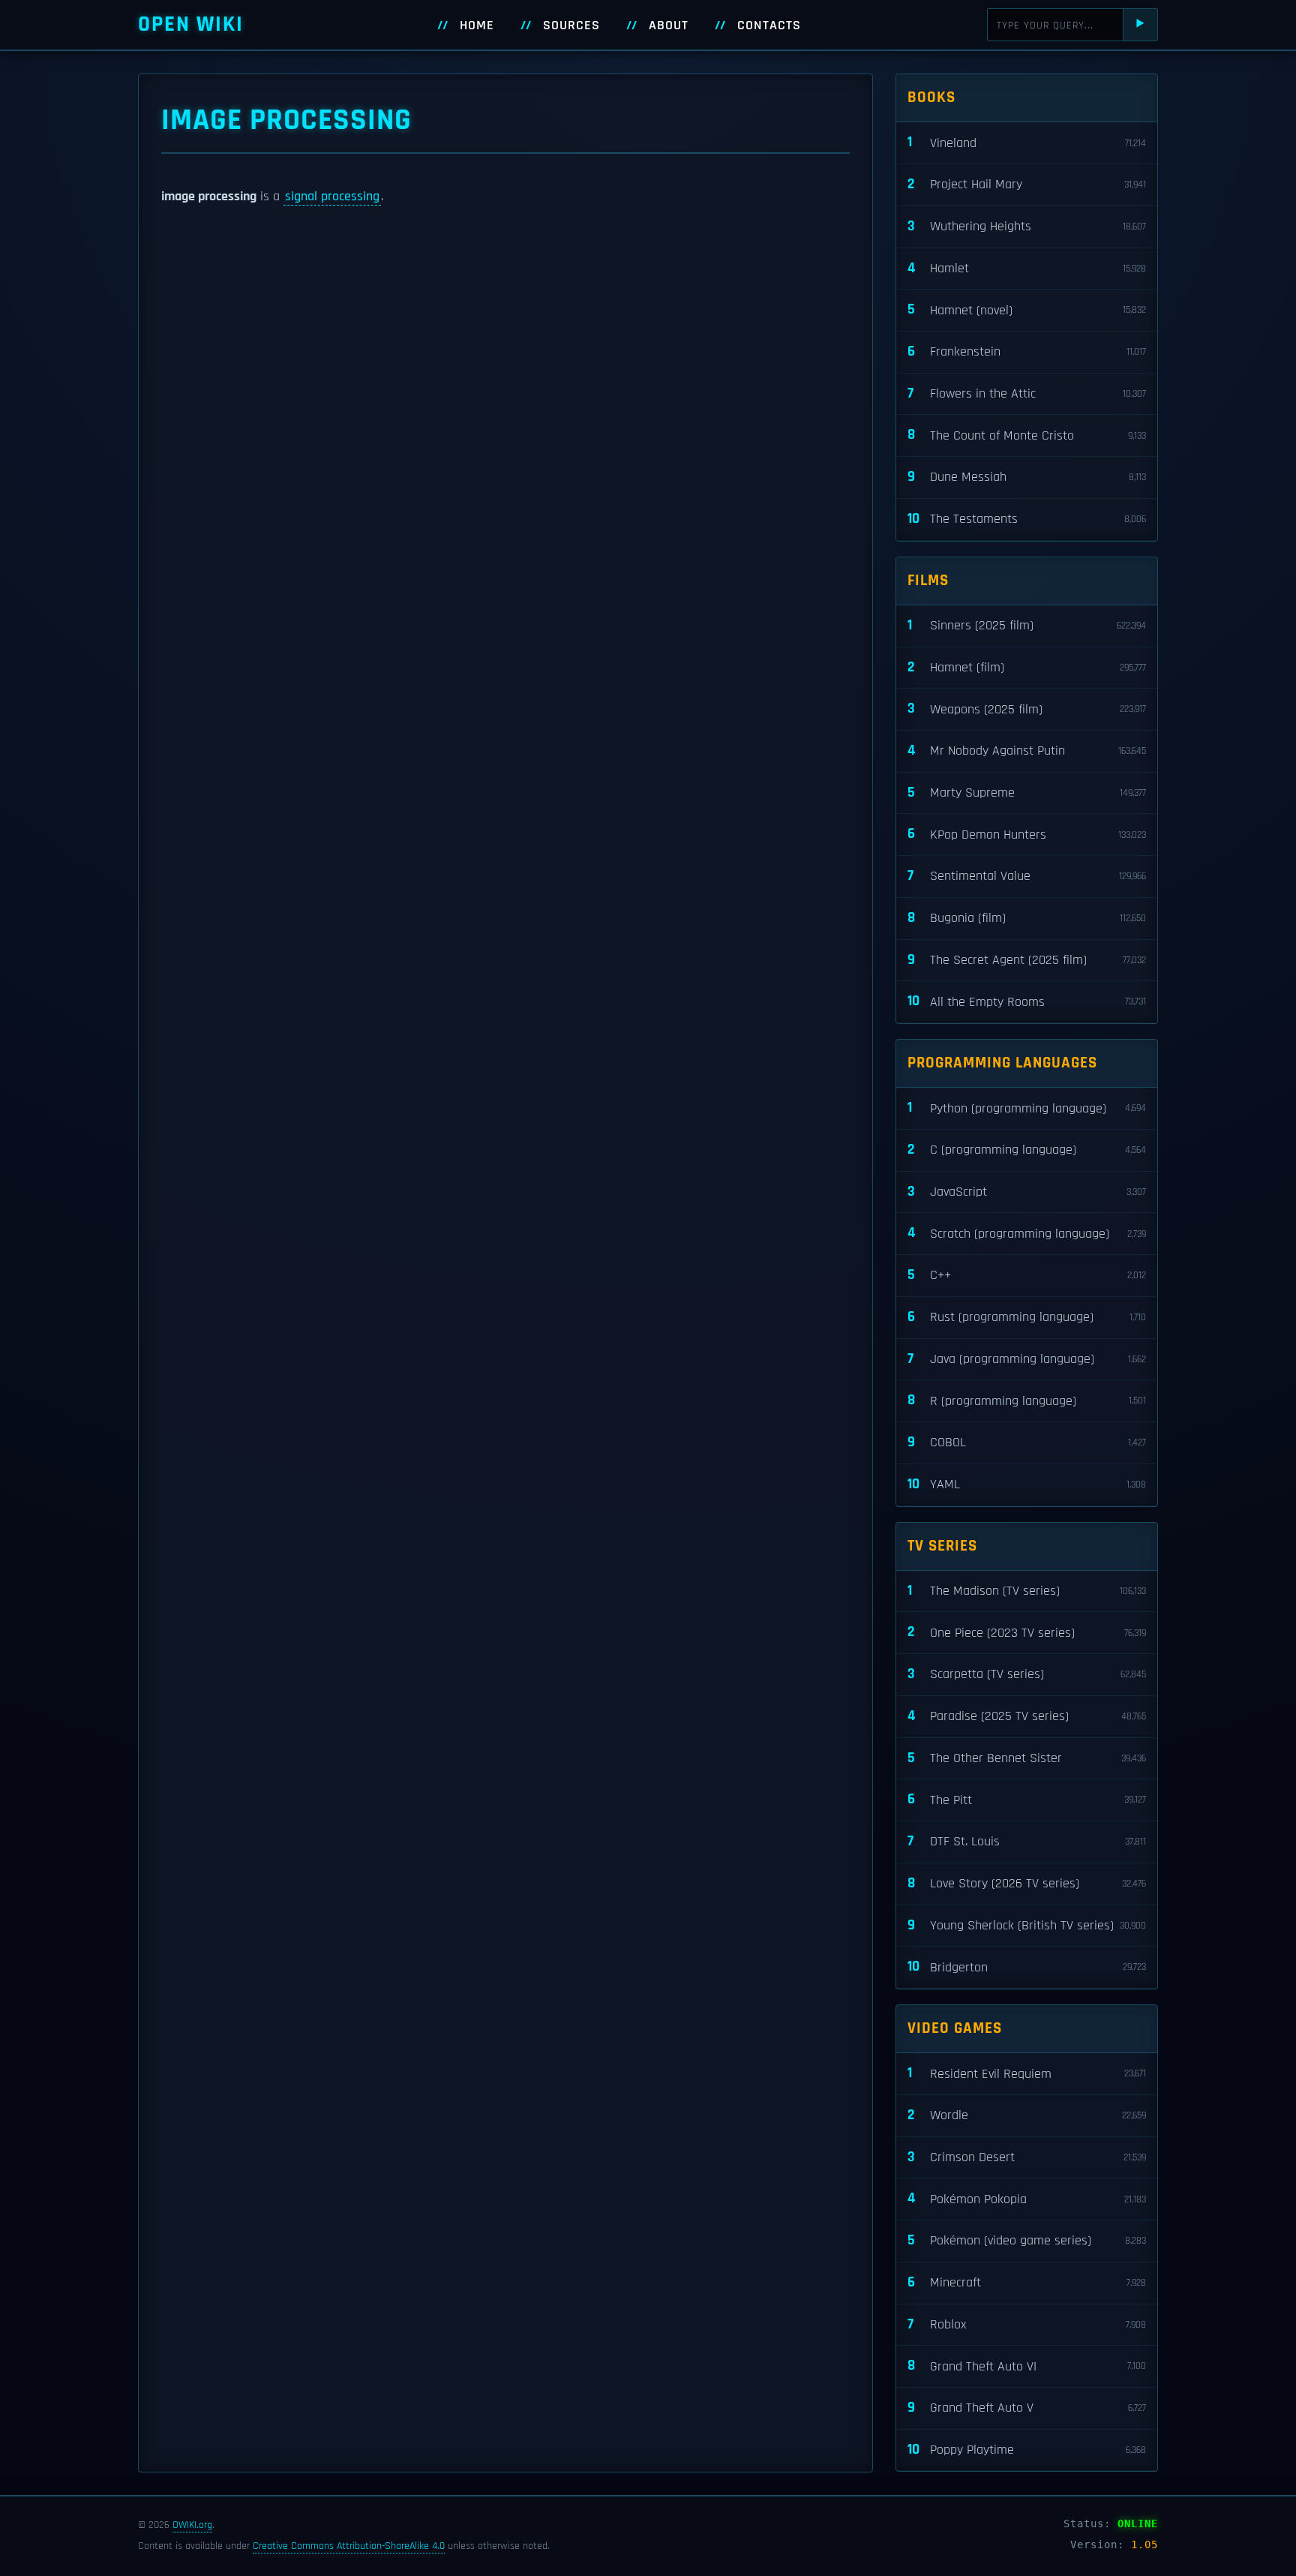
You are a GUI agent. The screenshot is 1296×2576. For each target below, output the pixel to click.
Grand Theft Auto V (1027, 2408)
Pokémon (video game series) (1027, 2240)
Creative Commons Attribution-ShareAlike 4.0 (349, 2546)
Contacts (769, 26)
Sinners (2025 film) (1027, 625)
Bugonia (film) (1027, 918)
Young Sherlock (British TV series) (1027, 1925)
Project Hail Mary (1027, 184)
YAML (1027, 1484)
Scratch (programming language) (1027, 1233)
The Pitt (1027, 1799)
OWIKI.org (192, 2525)
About (669, 26)
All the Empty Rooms (1027, 1001)
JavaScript (1027, 1192)
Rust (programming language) (1027, 1317)
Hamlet (1027, 268)
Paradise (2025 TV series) (1027, 1716)
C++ (1027, 1275)
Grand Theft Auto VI (1027, 2366)
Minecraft (1027, 2282)
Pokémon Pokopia (1027, 2198)
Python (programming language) (1027, 1108)
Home (477, 26)
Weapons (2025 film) (1027, 709)
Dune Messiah (1027, 477)
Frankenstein (1027, 351)
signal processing (332, 197)
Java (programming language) (1027, 1359)
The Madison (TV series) (1027, 1591)
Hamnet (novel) (1027, 309)
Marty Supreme (1027, 793)
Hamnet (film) (1027, 667)
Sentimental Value (1027, 876)
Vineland (1027, 142)
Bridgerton (1027, 1967)
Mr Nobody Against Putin (1027, 751)
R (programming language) (1027, 1400)
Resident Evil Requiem (1027, 2073)
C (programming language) (1027, 1150)
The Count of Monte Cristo (1027, 435)
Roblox (1027, 2324)
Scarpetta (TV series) (1027, 1674)
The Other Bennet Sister (1027, 1758)
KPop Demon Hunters (1027, 834)
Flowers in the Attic (1027, 393)
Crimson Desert (1027, 2157)
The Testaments (1027, 519)
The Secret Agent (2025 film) (1027, 960)
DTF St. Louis (1027, 1841)
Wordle (1027, 2115)
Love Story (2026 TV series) (1027, 1883)
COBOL (1027, 1442)
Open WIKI (191, 24)
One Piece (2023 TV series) (1027, 1632)
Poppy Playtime (1027, 2450)
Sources (571, 26)
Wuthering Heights (1027, 226)
